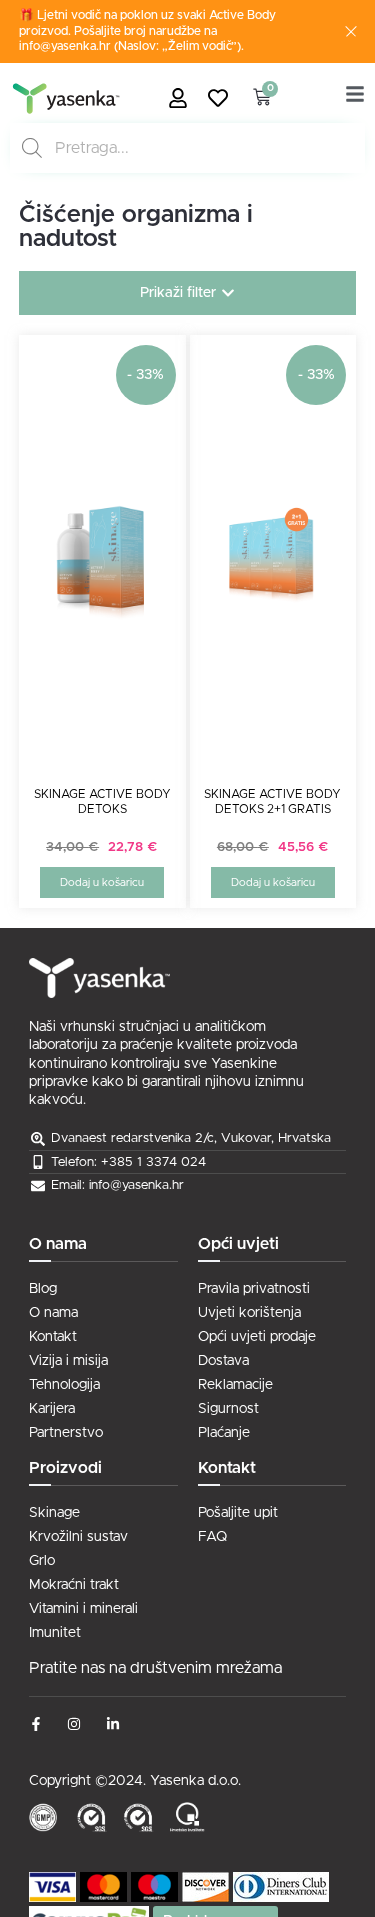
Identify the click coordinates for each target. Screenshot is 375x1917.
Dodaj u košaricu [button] (102, 882)
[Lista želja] (223, 98)
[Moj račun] (183, 98)
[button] (188, 293)
